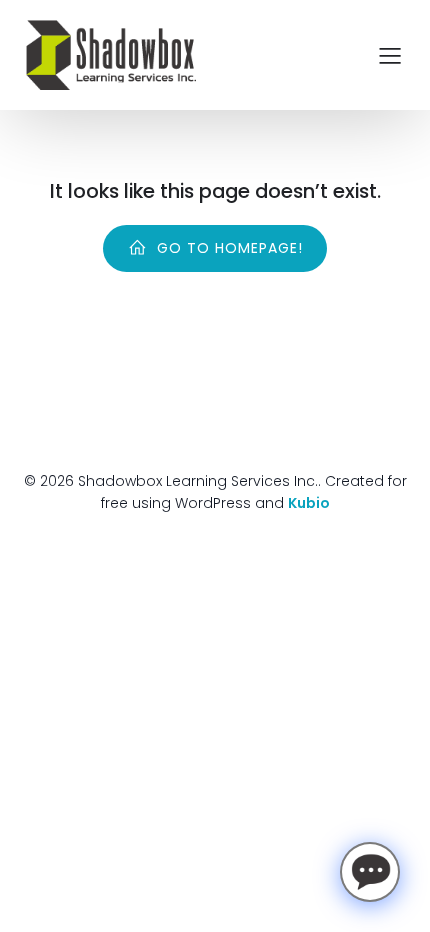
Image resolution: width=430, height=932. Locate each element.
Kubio (309, 503)
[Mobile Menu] (390, 55)
